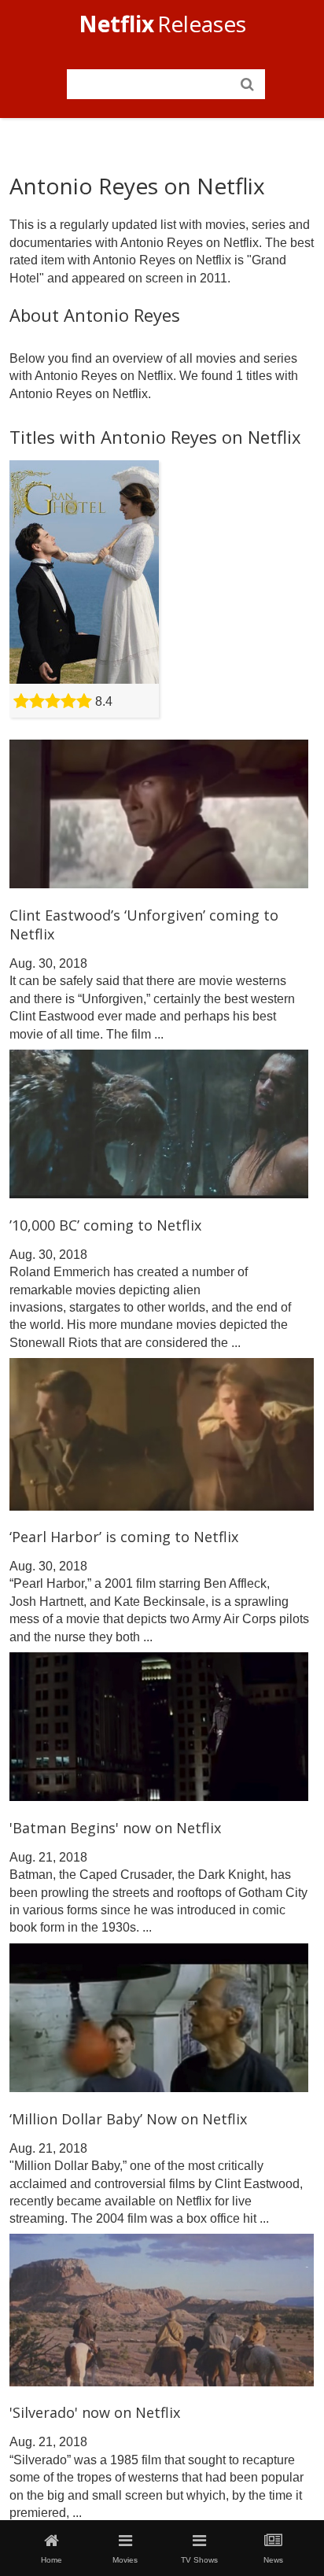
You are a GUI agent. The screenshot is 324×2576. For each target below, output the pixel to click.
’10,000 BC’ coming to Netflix (105, 1225)
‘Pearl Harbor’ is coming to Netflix (124, 1537)
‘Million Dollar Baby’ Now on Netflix (128, 2119)
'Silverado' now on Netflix (95, 2412)
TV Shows (199, 2560)
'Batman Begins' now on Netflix (115, 1828)
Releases (162, 24)
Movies (125, 2560)
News (273, 2560)
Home (52, 2560)
